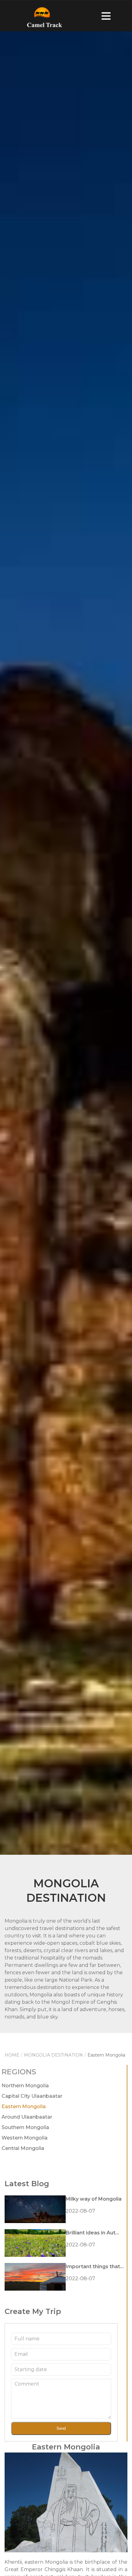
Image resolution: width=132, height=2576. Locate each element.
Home (12, 2055)
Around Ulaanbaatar (27, 2117)
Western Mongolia (25, 2138)
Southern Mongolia (25, 2127)
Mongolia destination (53, 2055)
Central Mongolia (23, 2148)
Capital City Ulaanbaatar (32, 2096)
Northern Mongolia (25, 2086)
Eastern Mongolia (24, 2106)
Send (61, 2428)
